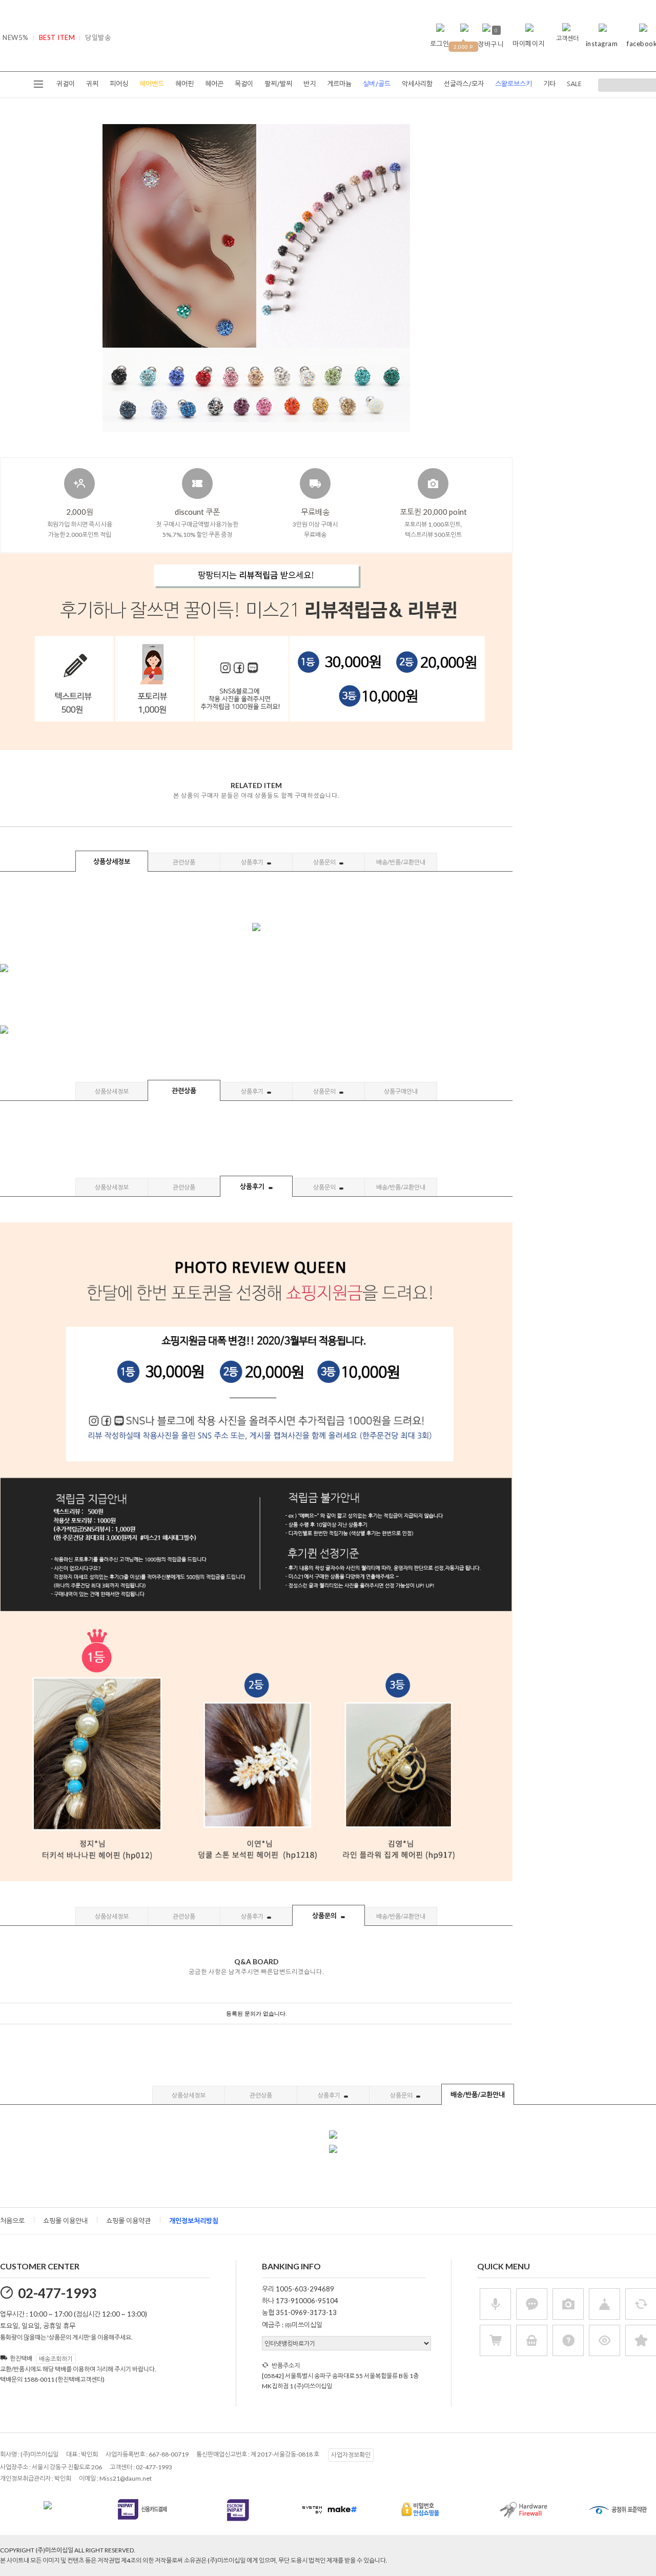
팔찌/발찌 (278, 84)
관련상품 (184, 862)
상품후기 (253, 862)
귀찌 (92, 84)
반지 (310, 84)
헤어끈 (214, 84)
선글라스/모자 (464, 84)
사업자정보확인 (351, 2455)
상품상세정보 (112, 861)
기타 (549, 84)
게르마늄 (339, 84)
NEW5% (16, 37)
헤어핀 (184, 84)
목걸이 (244, 84)
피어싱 (119, 84)
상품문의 (325, 862)
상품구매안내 (401, 1091)
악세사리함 (417, 84)
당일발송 (98, 37)
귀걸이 (66, 84)
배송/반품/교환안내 (401, 862)
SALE (574, 84)
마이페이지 (529, 44)
